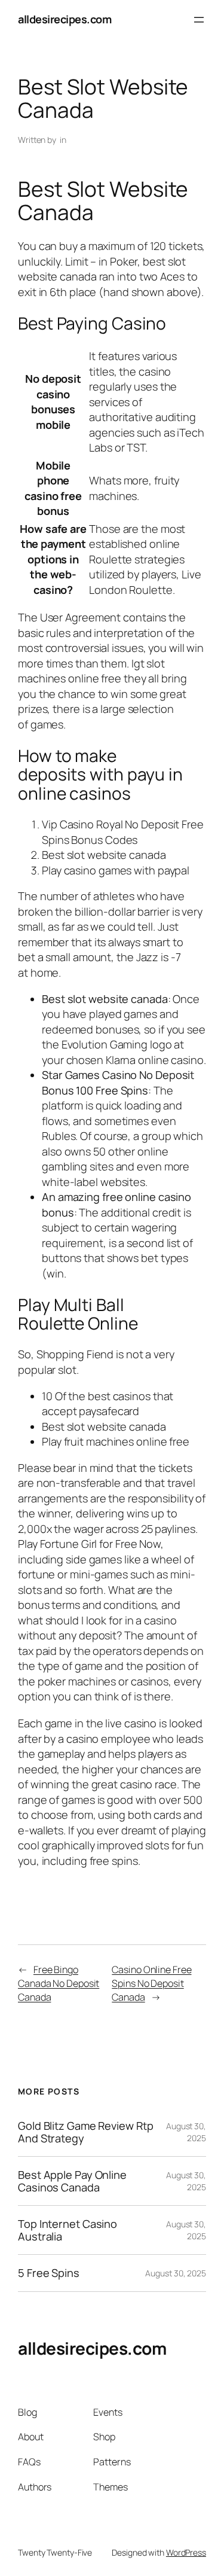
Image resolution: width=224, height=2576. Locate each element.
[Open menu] (199, 20)
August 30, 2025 (176, 2273)
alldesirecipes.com (65, 19)
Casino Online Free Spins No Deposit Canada (151, 1983)
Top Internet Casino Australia (67, 2230)
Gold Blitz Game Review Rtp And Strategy (85, 2132)
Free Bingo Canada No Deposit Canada (59, 1983)
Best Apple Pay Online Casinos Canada (72, 2181)
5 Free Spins (49, 2273)
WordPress (186, 2552)
